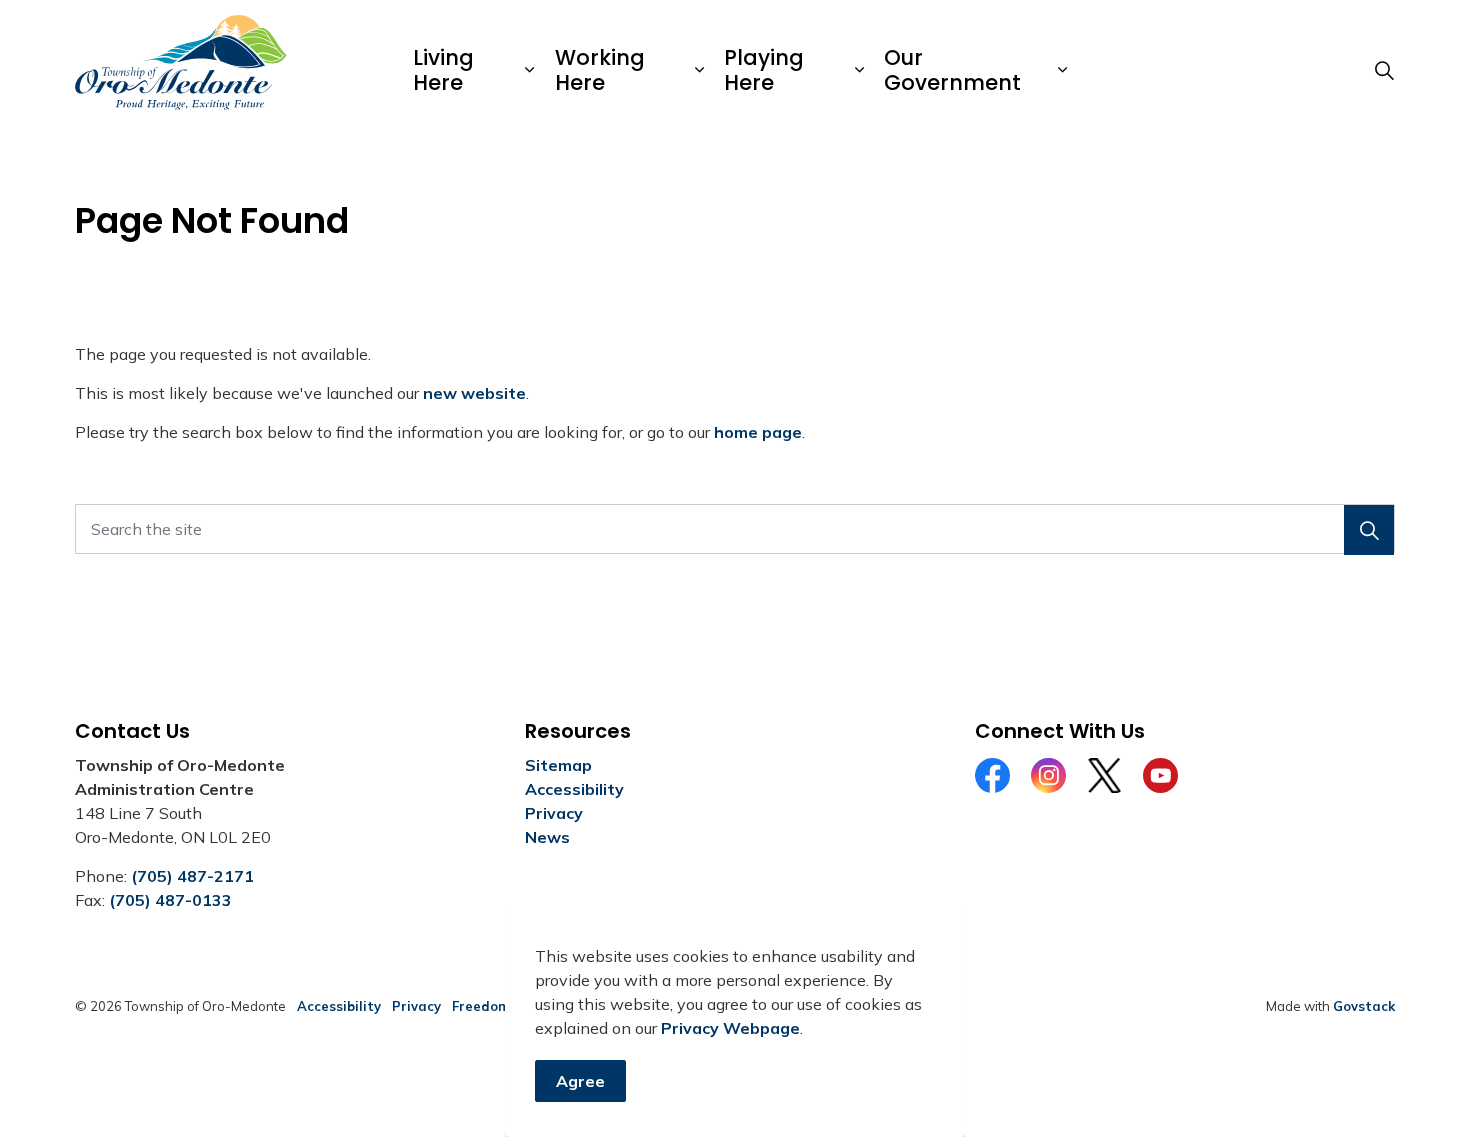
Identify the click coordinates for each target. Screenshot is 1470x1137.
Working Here (600, 70)
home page (758, 432)
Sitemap (558, 765)
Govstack (1364, 1006)
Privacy (554, 813)
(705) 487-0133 (170, 900)
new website (474, 393)
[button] (1369, 530)
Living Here (443, 70)
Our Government (952, 70)
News (547, 837)
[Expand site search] (1384, 70)
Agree (580, 1081)
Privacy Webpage (730, 1028)
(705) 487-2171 (192, 876)
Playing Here (764, 70)
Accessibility (574, 789)
